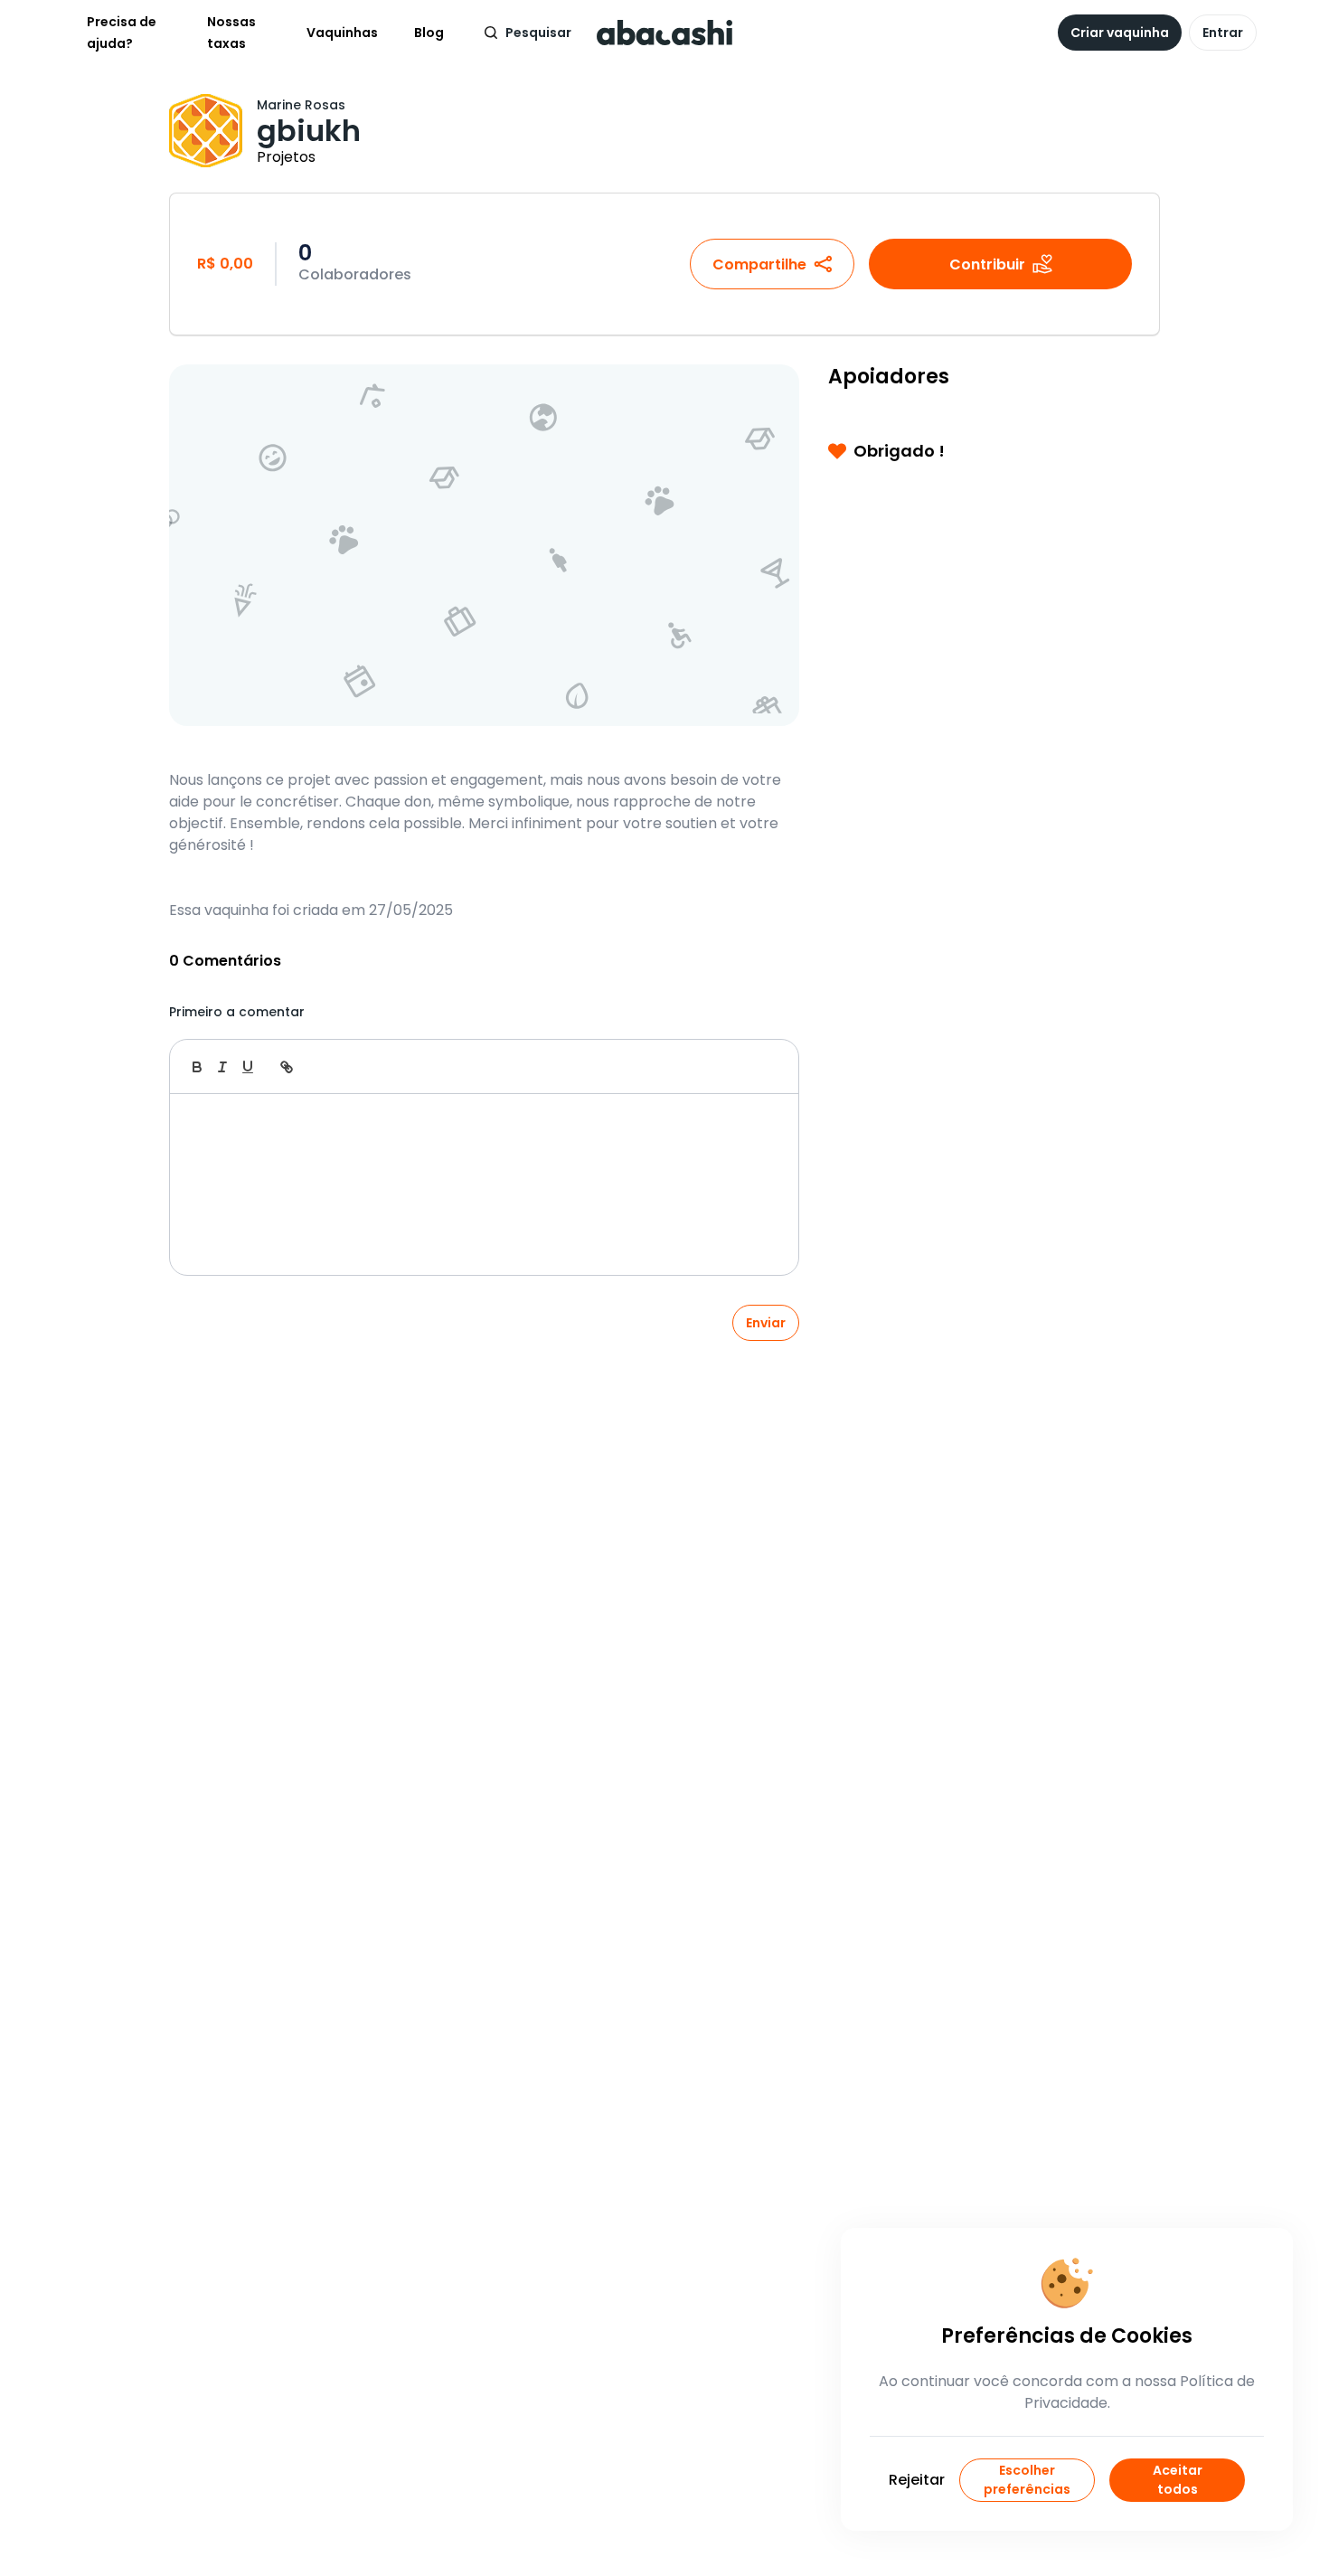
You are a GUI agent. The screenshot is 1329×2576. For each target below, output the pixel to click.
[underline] (248, 1067)
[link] (287, 1067)
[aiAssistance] (766, 1067)
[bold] (197, 1067)
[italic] (222, 1067)
